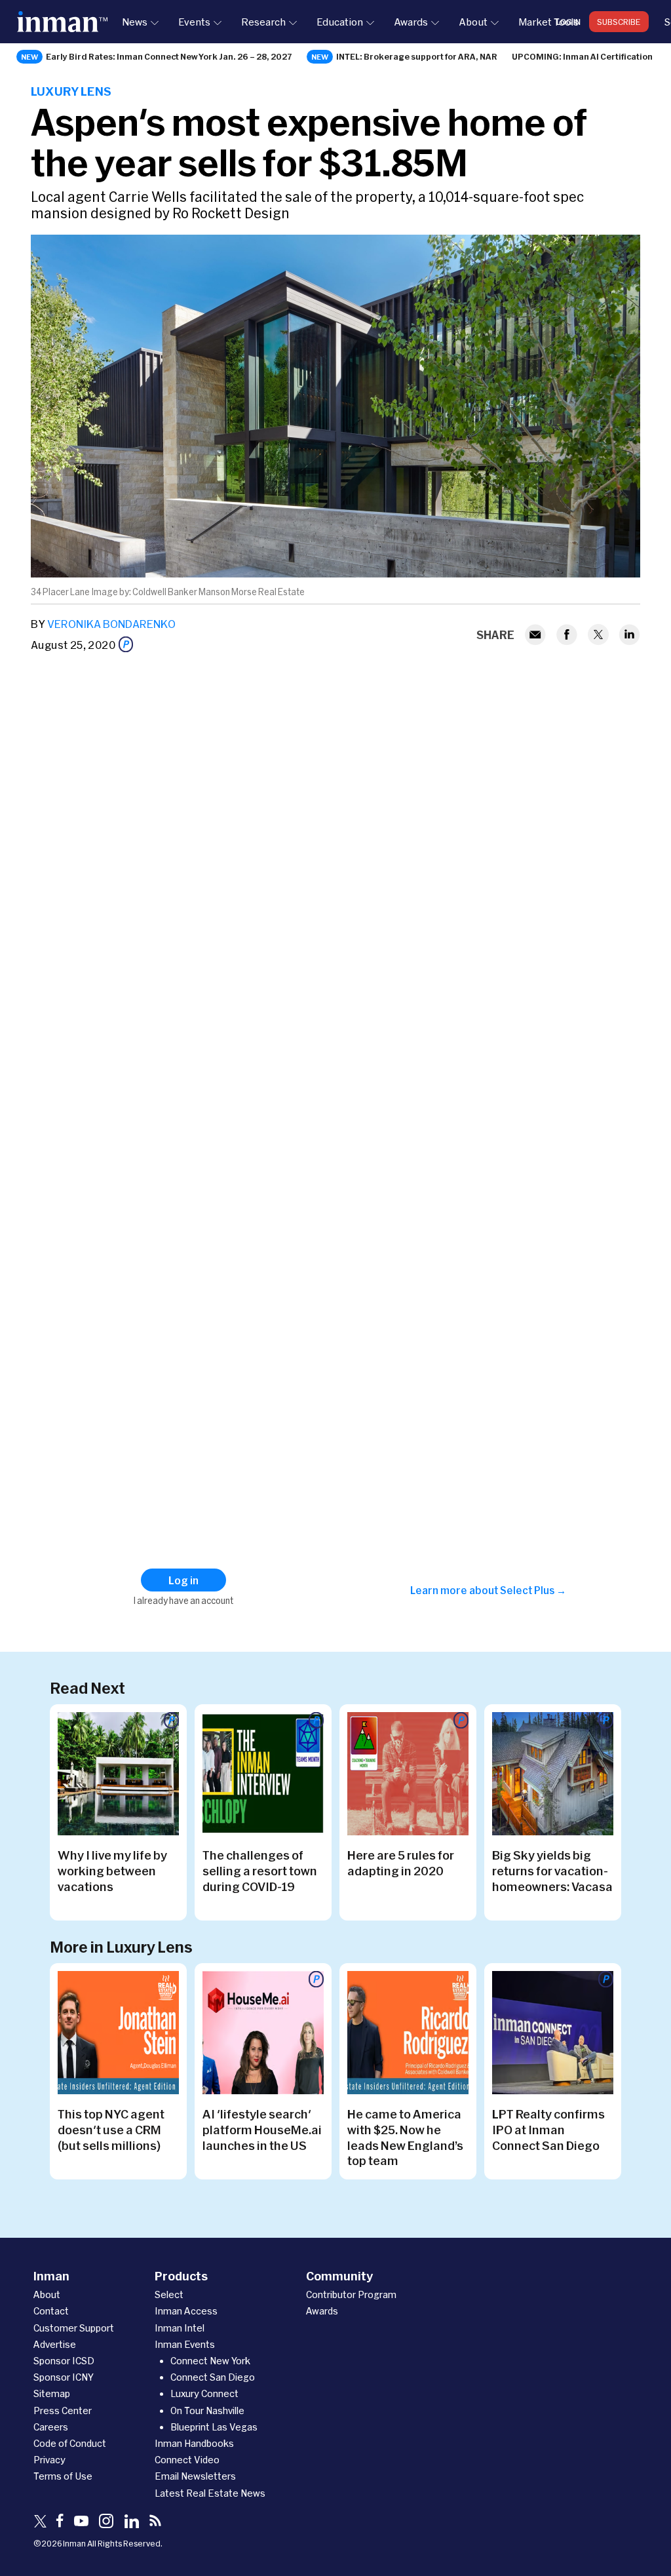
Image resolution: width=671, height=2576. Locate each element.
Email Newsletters (195, 2476)
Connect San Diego (213, 2377)
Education (340, 22)
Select (169, 2294)
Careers (51, 2427)
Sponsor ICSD (64, 2361)
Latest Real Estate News (210, 2493)
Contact (51, 2311)
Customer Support (74, 2328)
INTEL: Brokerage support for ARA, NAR (417, 56)
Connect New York (210, 2361)
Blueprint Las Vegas (214, 2427)
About (473, 22)
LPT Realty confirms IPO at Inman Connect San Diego (548, 2130)
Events (194, 22)
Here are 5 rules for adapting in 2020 (401, 1863)
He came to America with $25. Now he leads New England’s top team (405, 2137)
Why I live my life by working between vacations (112, 1871)
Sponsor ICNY (64, 2377)
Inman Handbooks (194, 2443)
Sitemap (52, 2393)
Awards (411, 22)
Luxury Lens (71, 91)
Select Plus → (533, 1590)
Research (263, 22)
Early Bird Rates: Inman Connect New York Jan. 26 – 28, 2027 (169, 56)
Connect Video (187, 2460)
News (135, 22)
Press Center (63, 2410)
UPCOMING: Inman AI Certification (582, 56)
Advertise (55, 2344)
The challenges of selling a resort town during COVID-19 (260, 1871)
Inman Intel (180, 2328)
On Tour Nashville (207, 2410)
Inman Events (185, 2344)
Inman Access (186, 2311)
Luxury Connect (204, 2393)
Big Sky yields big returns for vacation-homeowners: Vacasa (552, 1871)
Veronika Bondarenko (111, 624)
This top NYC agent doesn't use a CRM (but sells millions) (111, 2130)
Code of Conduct (70, 2443)
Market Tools (548, 22)
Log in (568, 22)
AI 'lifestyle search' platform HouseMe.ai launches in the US (262, 2130)
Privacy (49, 2460)
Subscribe (619, 22)
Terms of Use (63, 2476)
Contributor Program (351, 2294)
